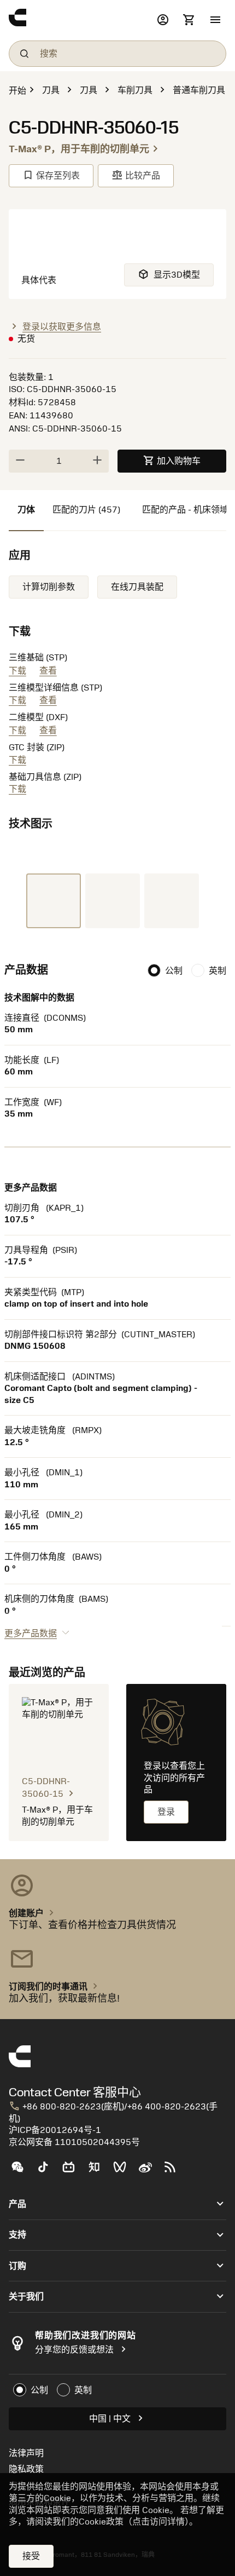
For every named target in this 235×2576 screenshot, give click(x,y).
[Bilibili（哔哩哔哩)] (73, 2171)
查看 (48, 671)
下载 (17, 671)
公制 (174, 971)
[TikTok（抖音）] (47, 2171)
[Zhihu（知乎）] (99, 2171)
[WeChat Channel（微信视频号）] (124, 2171)
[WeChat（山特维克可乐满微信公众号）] (22, 2171)
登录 (166, 1812)
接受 (31, 2556)
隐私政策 (26, 2469)
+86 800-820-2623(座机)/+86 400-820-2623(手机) (113, 2112)
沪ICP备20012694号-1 (55, 2130)
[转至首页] (80, 20)
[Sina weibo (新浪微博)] (149, 2171)
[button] (215, 20)
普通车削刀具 (199, 90)
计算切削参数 (49, 587)
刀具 (51, 90)
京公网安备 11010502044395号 (74, 2142)
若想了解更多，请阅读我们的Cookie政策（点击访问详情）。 (116, 2516)
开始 (17, 91)
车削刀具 (135, 90)
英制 (218, 971)
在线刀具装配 (137, 587)
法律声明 (26, 2453)
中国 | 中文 (118, 2418)
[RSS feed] (175, 2171)
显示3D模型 (169, 274)
